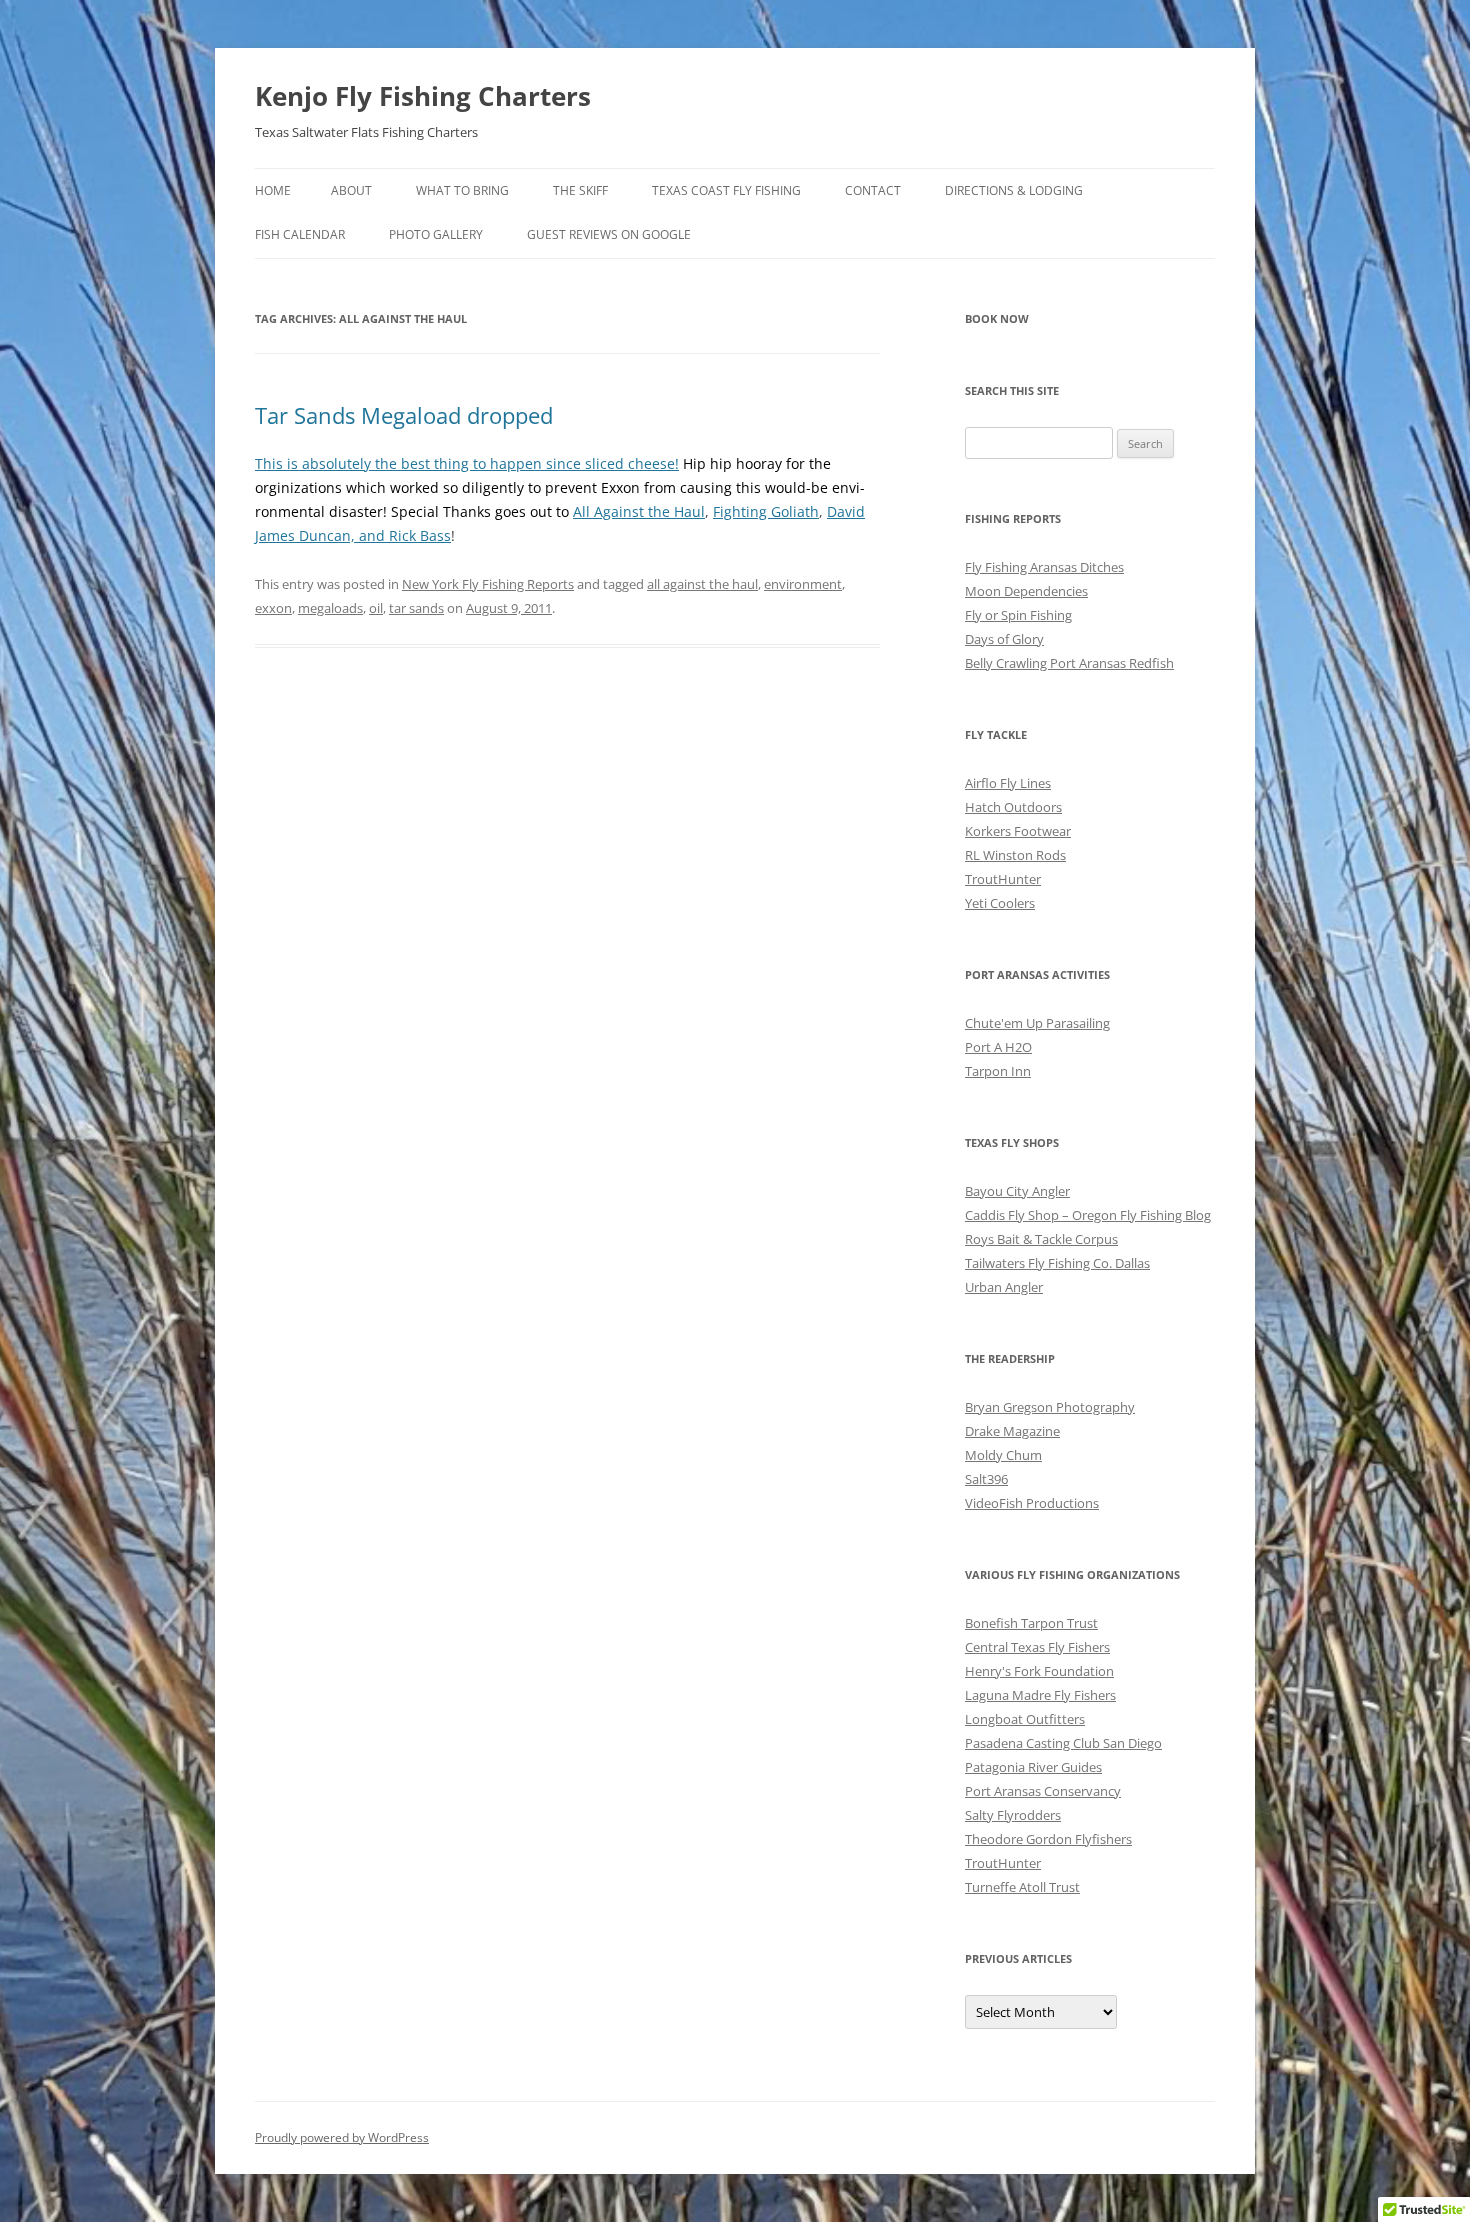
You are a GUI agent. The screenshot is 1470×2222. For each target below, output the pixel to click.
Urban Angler (1004, 1287)
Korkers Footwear (1018, 831)
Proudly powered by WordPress (342, 2137)
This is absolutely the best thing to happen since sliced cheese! (467, 463)
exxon (273, 608)
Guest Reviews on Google (609, 234)
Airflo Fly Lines (1008, 783)
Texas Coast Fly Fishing (726, 190)
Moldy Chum (1003, 1455)
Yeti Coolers (1000, 903)
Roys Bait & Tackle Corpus (1041, 1239)
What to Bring (462, 190)
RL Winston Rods (1015, 855)
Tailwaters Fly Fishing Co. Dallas (1057, 1263)
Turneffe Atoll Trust (1022, 1887)
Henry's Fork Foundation (1039, 1671)
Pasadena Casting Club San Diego (1063, 1743)
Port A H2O (998, 1047)
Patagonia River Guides (1033, 1767)
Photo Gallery (436, 234)
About (351, 190)
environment (803, 584)
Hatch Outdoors (1013, 807)
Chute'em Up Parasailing (1037, 1023)
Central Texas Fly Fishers (1037, 1647)
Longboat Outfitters (1025, 1719)
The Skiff (580, 190)
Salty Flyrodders (1013, 1815)
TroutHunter (1003, 879)
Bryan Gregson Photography (1050, 1407)
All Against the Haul (639, 511)
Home (273, 190)
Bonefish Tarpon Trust (1031, 1623)
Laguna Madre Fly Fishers (1040, 1695)
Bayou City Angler (1017, 1191)
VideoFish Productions (1032, 1503)
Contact (873, 190)
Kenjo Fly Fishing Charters (423, 96)
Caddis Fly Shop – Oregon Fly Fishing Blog (1088, 1215)
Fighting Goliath (766, 511)
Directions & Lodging (1014, 190)
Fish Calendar (300, 234)
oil (376, 608)
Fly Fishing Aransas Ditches (1044, 567)
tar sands (416, 608)
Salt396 (986, 1479)
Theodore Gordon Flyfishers (1048, 1839)
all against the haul (702, 584)
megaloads (330, 608)
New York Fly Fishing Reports (488, 584)
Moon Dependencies (1026, 591)
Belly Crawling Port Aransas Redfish (1069, 663)
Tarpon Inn (998, 1071)
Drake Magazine (1012, 1431)
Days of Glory (1004, 639)
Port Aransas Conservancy (1043, 1791)
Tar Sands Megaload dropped (404, 415)
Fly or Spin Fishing (1018, 615)
